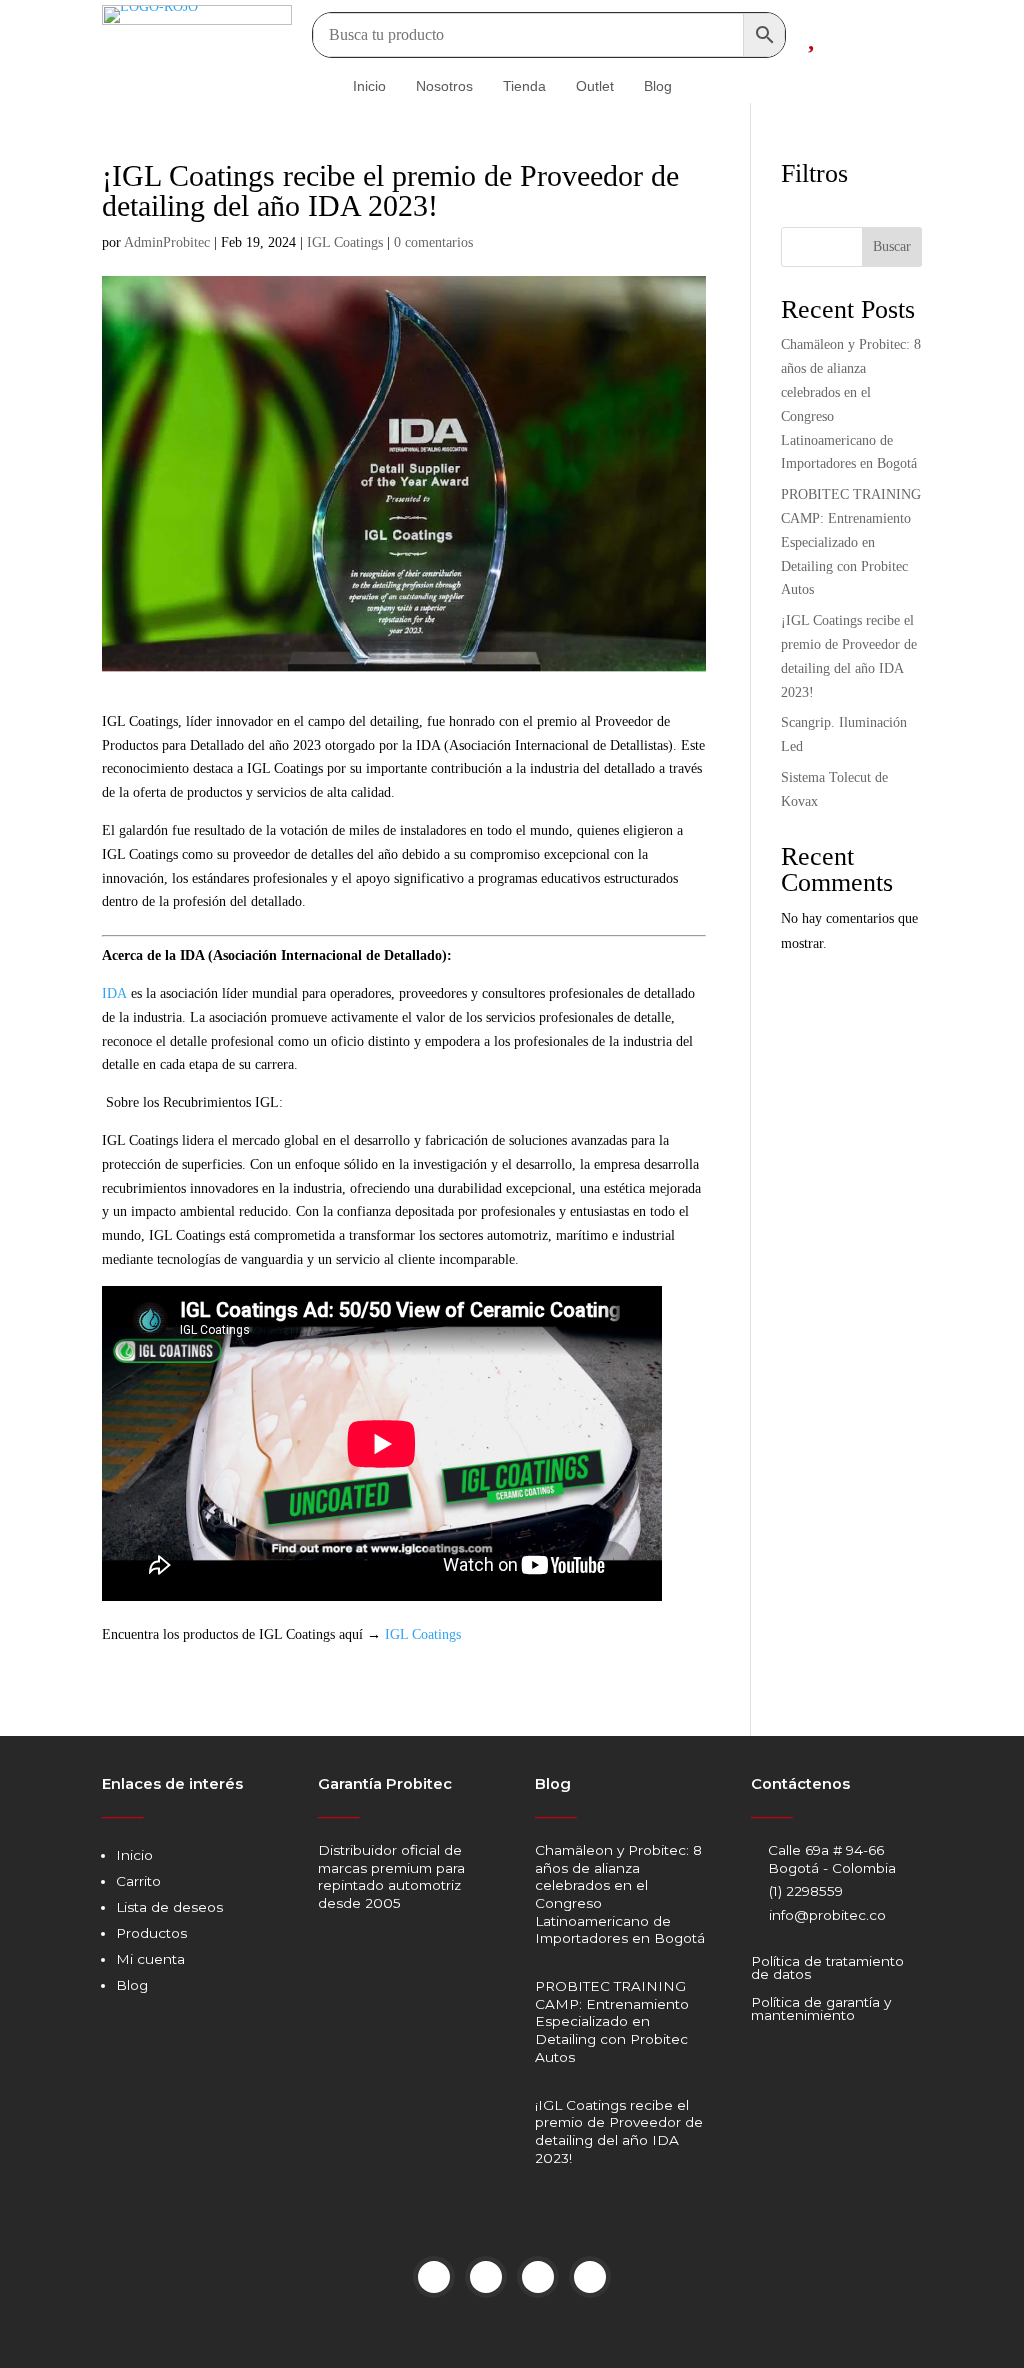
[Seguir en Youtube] (538, 2277)
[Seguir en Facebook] (434, 2277)
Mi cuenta (150, 1959)
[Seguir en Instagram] (486, 2277)
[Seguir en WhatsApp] (590, 2277)
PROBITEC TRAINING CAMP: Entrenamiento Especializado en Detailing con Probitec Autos (851, 542)
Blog (132, 1985)
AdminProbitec (167, 242)
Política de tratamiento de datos (827, 1968)
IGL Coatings (345, 242)
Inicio (134, 1855)
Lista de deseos (169, 1907)
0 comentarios (433, 242)
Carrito (138, 1881)
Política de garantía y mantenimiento (821, 2009)
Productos (151, 1933)
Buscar (892, 246)
